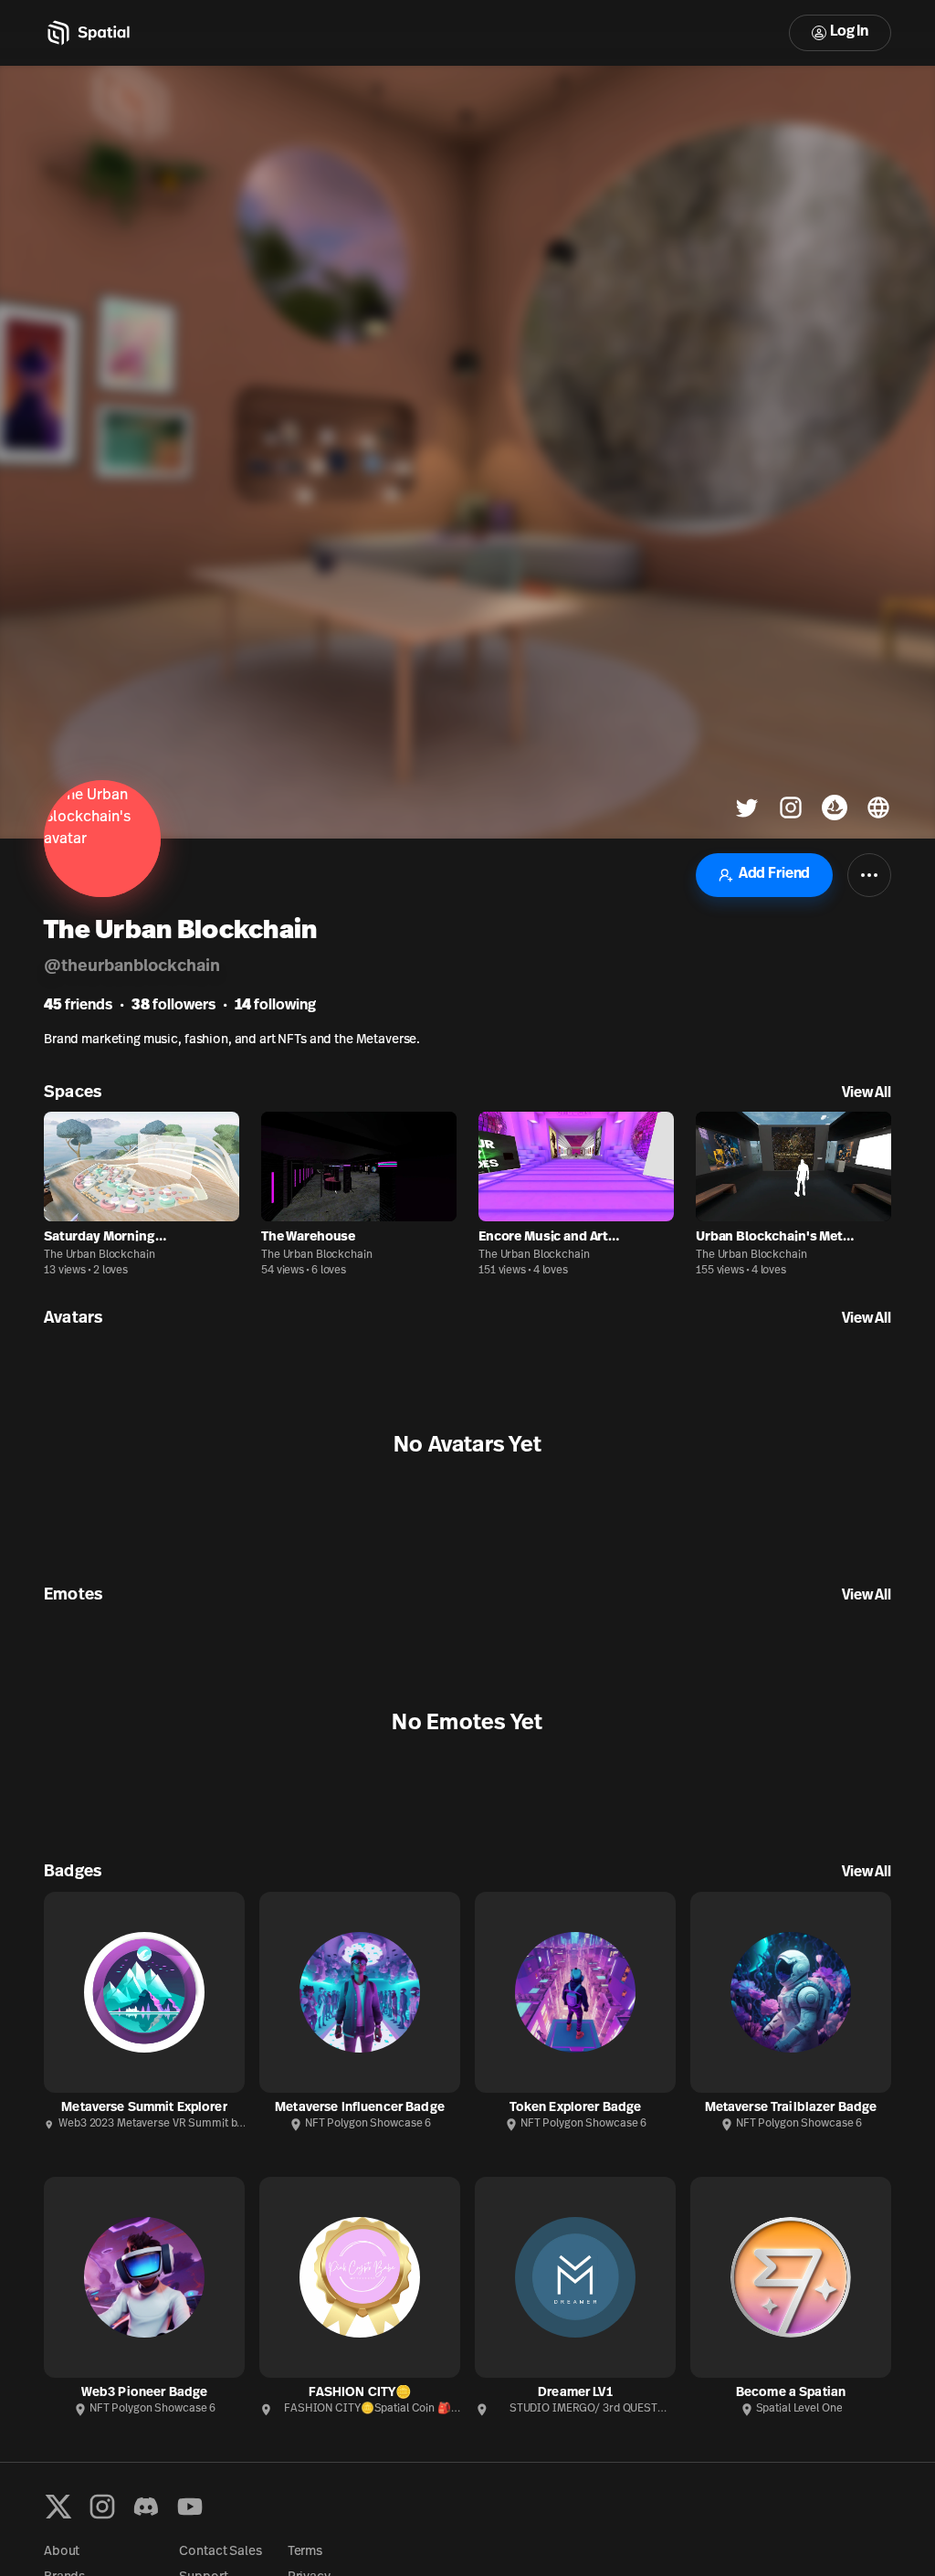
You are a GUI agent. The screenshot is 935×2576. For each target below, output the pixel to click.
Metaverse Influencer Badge (360, 2108)
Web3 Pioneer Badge (145, 2393)
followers (173, 1006)
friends (78, 1006)
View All (867, 1093)
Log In (849, 32)
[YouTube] (190, 2507)
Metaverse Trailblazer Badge (791, 2108)
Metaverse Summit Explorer (144, 2108)
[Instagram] (102, 2507)
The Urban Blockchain (100, 1255)
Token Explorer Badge (576, 2108)
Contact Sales (220, 2552)
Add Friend (774, 874)
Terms (305, 2552)
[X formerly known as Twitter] (58, 2507)
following (275, 1006)
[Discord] (146, 2507)
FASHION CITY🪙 (360, 2393)
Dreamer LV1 (575, 2393)
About (62, 2552)
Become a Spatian (791, 2393)
